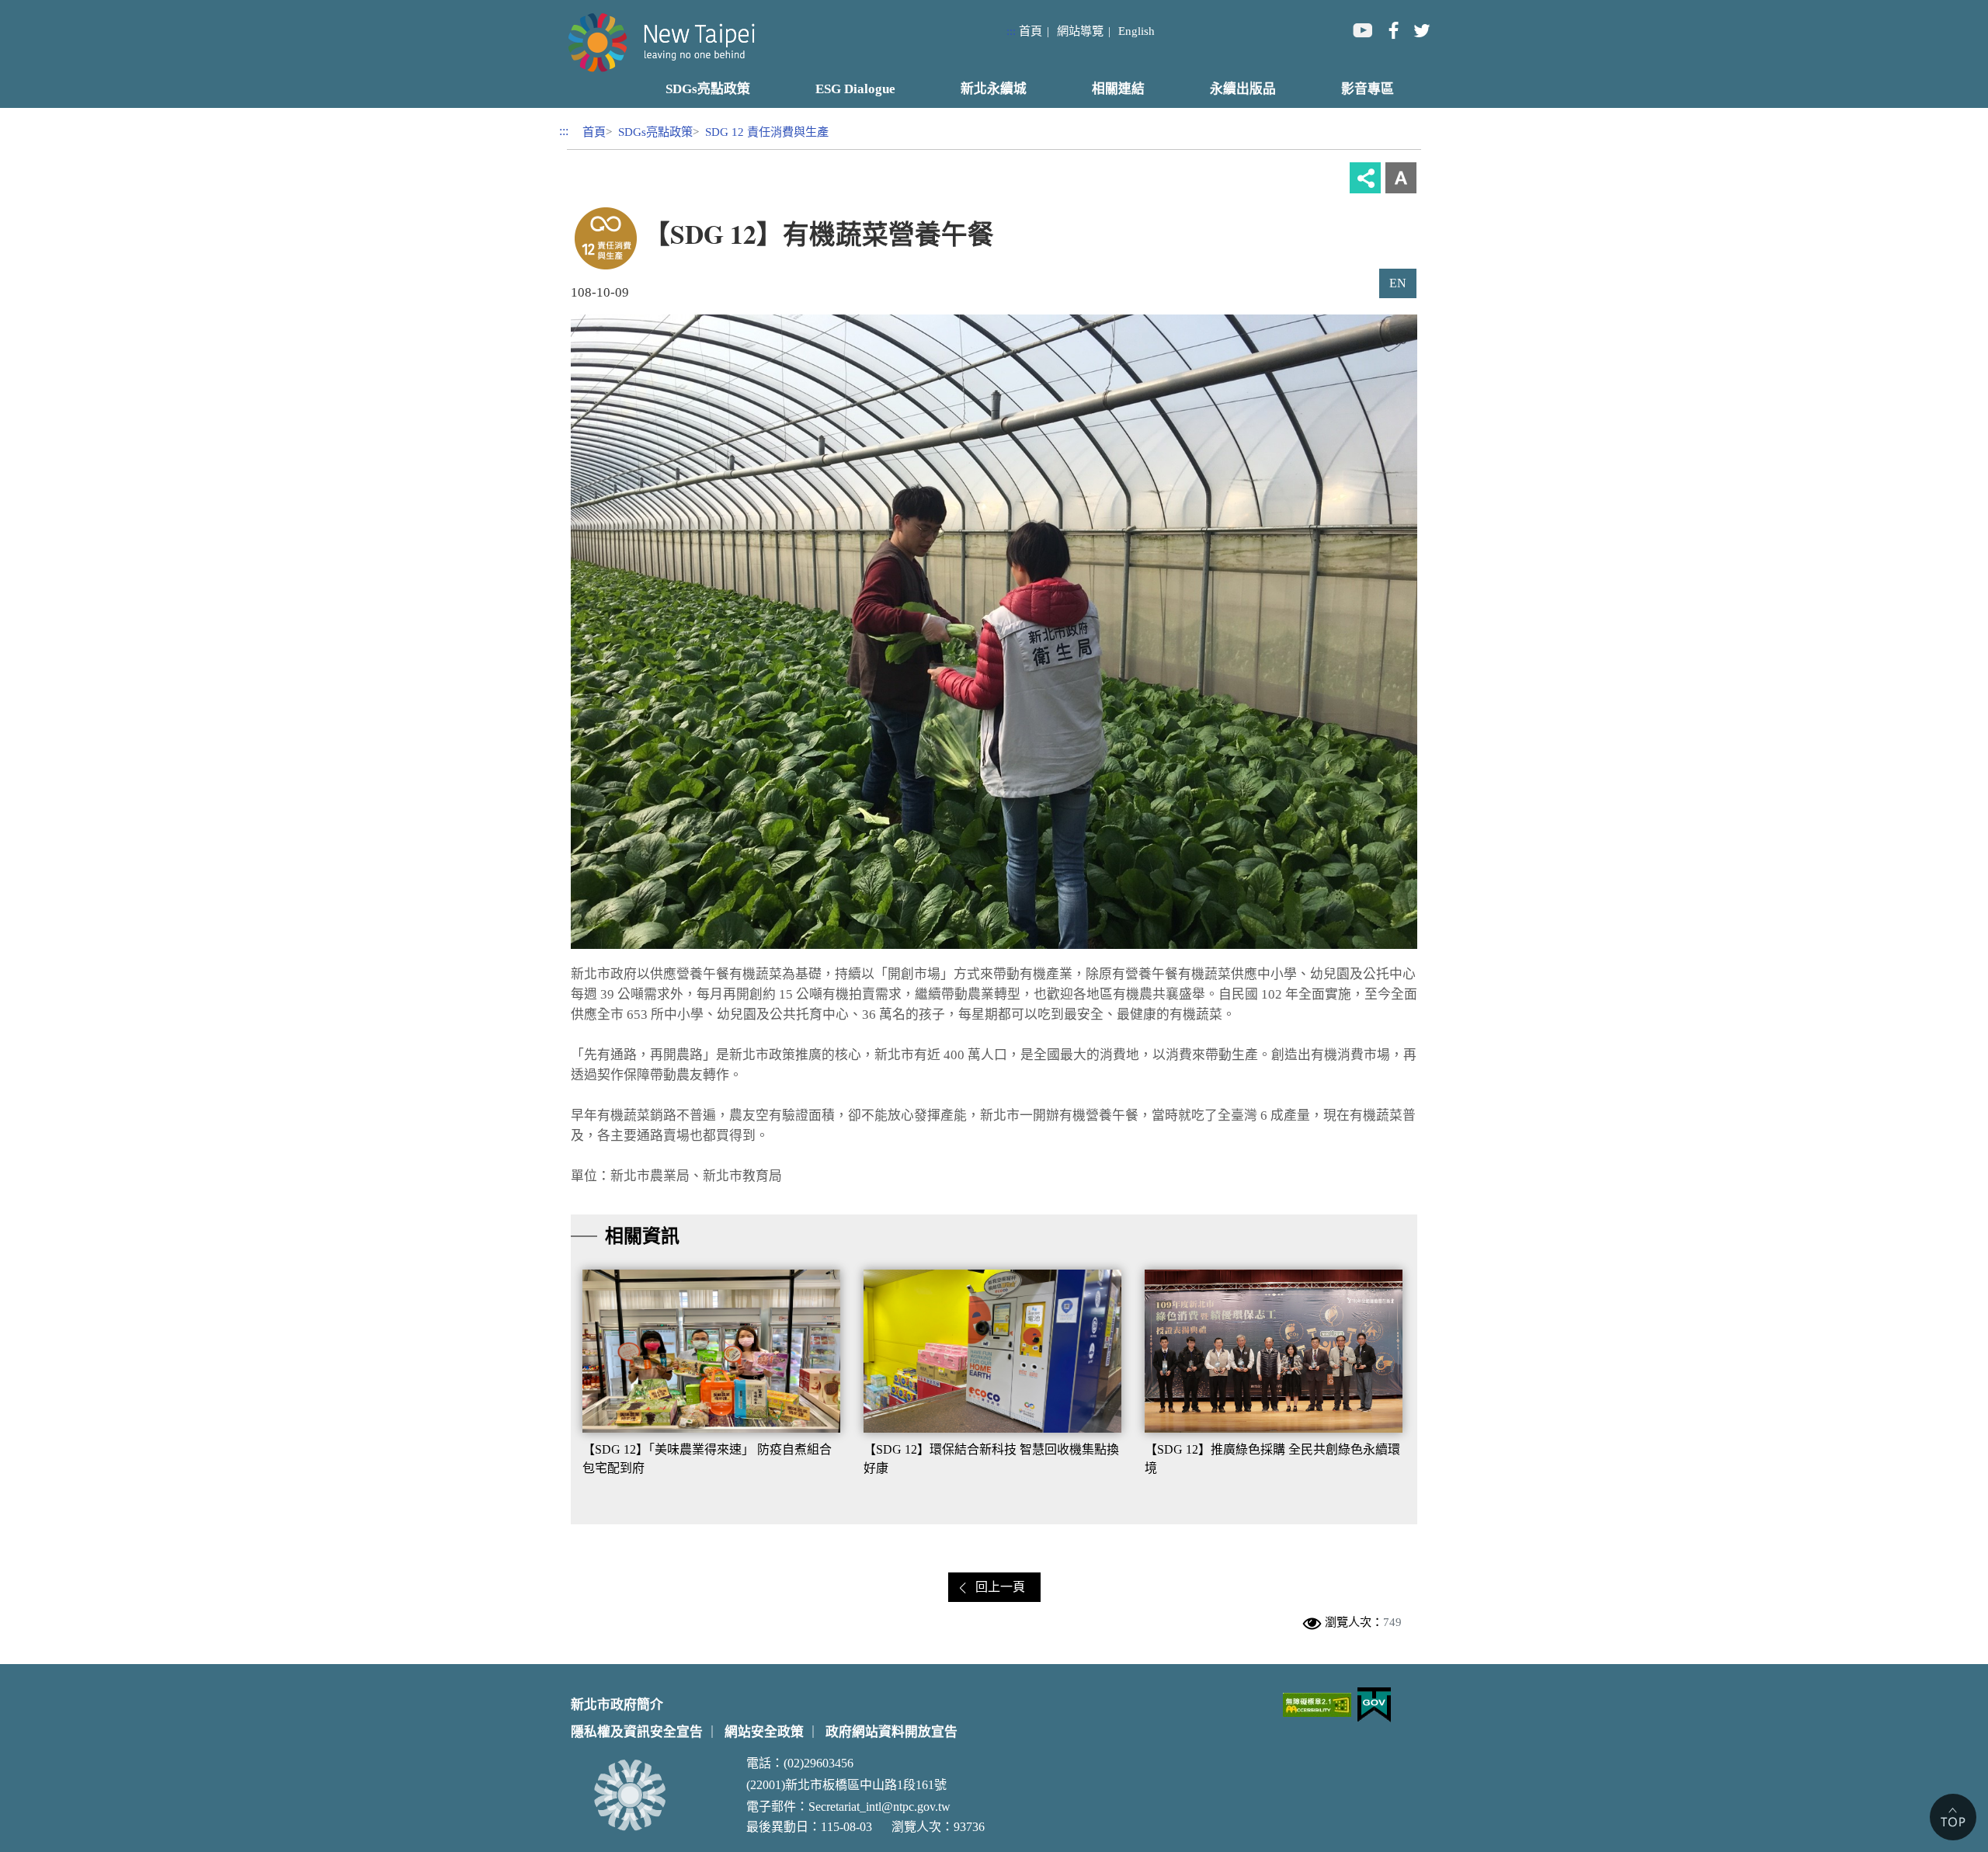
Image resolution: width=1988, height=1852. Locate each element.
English (1136, 31)
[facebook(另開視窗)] (1392, 30)
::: (1011, 31)
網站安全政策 (764, 1732)
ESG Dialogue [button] (855, 89)
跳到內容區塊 (37, 9)
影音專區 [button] (1368, 89)
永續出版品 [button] (1243, 89)
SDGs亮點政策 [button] (708, 89)
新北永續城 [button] (994, 89)
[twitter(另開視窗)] (1421, 30)
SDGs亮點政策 (655, 132)
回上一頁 (1000, 1587)
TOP (1953, 1817)
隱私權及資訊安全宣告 (637, 1732)
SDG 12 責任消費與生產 (767, 132)
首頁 (1030, 31)
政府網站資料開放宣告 (891, 1732)
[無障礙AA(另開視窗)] (1317, 1705)
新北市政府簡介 (617, 1705)
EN (1398, 283)
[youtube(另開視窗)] (1362, 30)
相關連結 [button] (1118, 89)
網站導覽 (1080, 31)
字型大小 (1401, 178)
